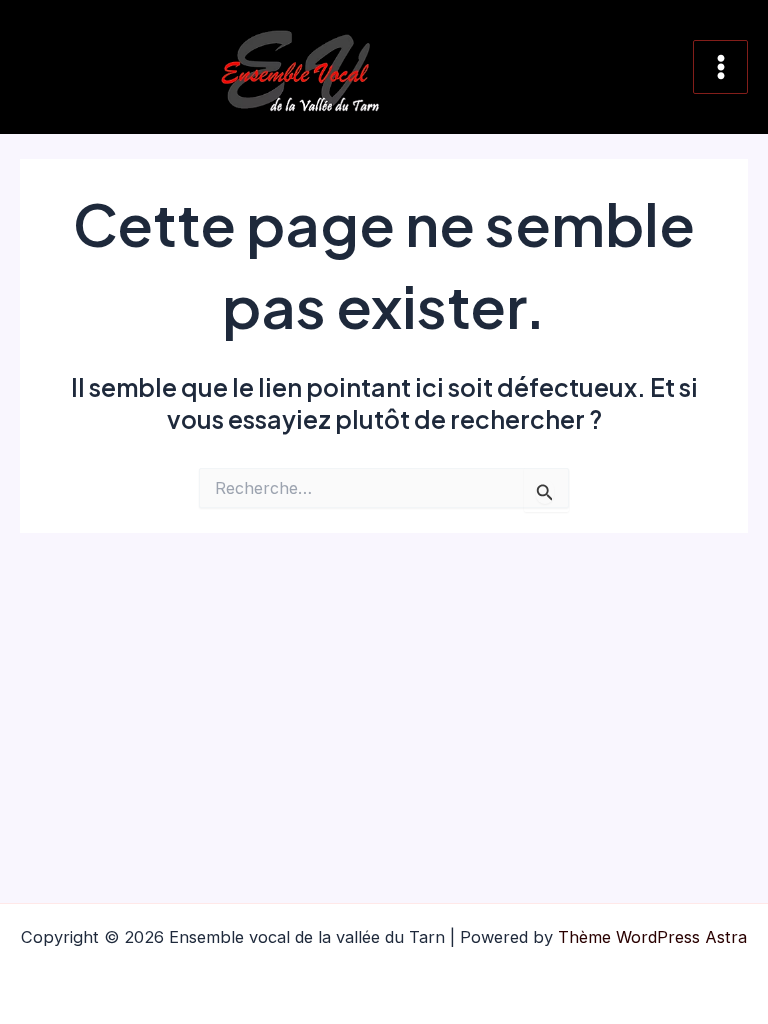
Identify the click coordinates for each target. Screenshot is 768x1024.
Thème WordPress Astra (652, 937)
